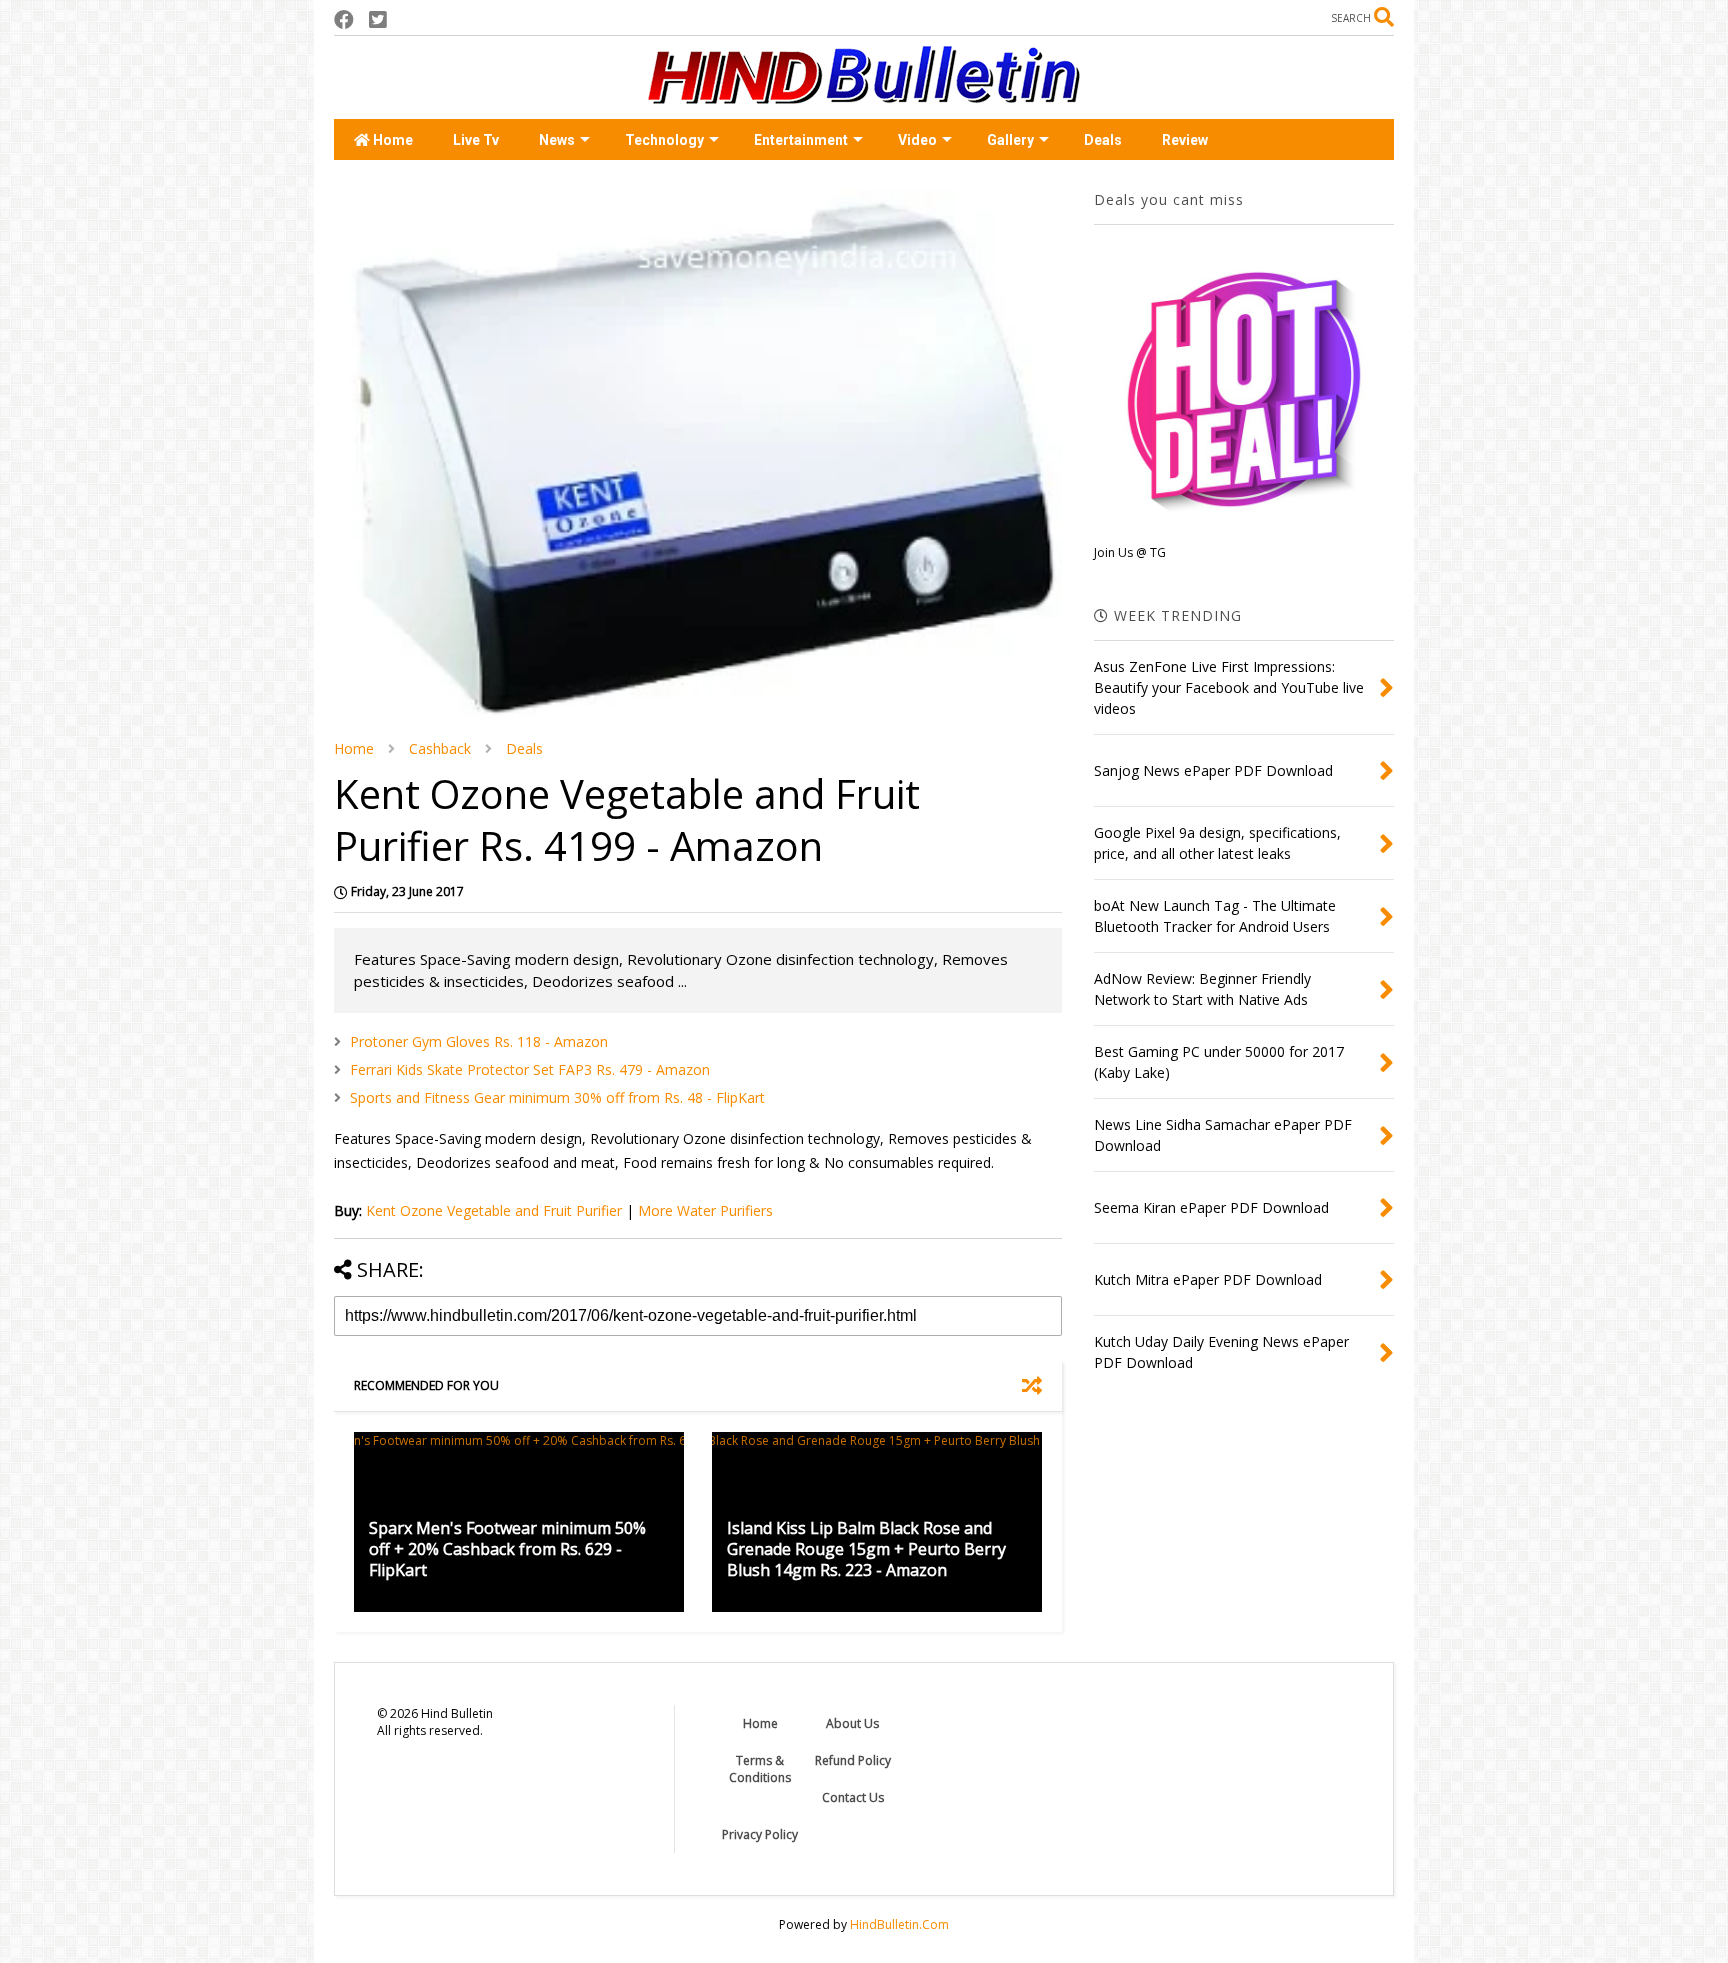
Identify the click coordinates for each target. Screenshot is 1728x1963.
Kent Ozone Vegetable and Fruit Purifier (494, 1210)
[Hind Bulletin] (864, 94)
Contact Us (853, 1797)
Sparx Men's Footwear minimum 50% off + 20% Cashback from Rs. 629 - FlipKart (507, 1549)
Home (391, 140)
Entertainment (801, 140)
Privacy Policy (760, 1834)
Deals (1103, 140)
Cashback (440, 748)
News (557, 140)
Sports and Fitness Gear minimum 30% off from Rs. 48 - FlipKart (557, 1097)
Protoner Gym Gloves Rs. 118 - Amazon (479, 1041)
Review (1185, 140)
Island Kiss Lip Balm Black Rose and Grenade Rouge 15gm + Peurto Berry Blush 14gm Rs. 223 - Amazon (866, 1549)
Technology (664, 140)
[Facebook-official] (344, 19)
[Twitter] (378, 19)
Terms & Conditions (760, 1769)
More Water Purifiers (705, 1210)
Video (917, 140)
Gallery (1010, 140)
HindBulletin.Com (899, 1924)
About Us (852, 1723)
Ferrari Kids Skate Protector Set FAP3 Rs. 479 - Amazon (530, 1069)
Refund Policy (853, 1760)
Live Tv (476, 140)
